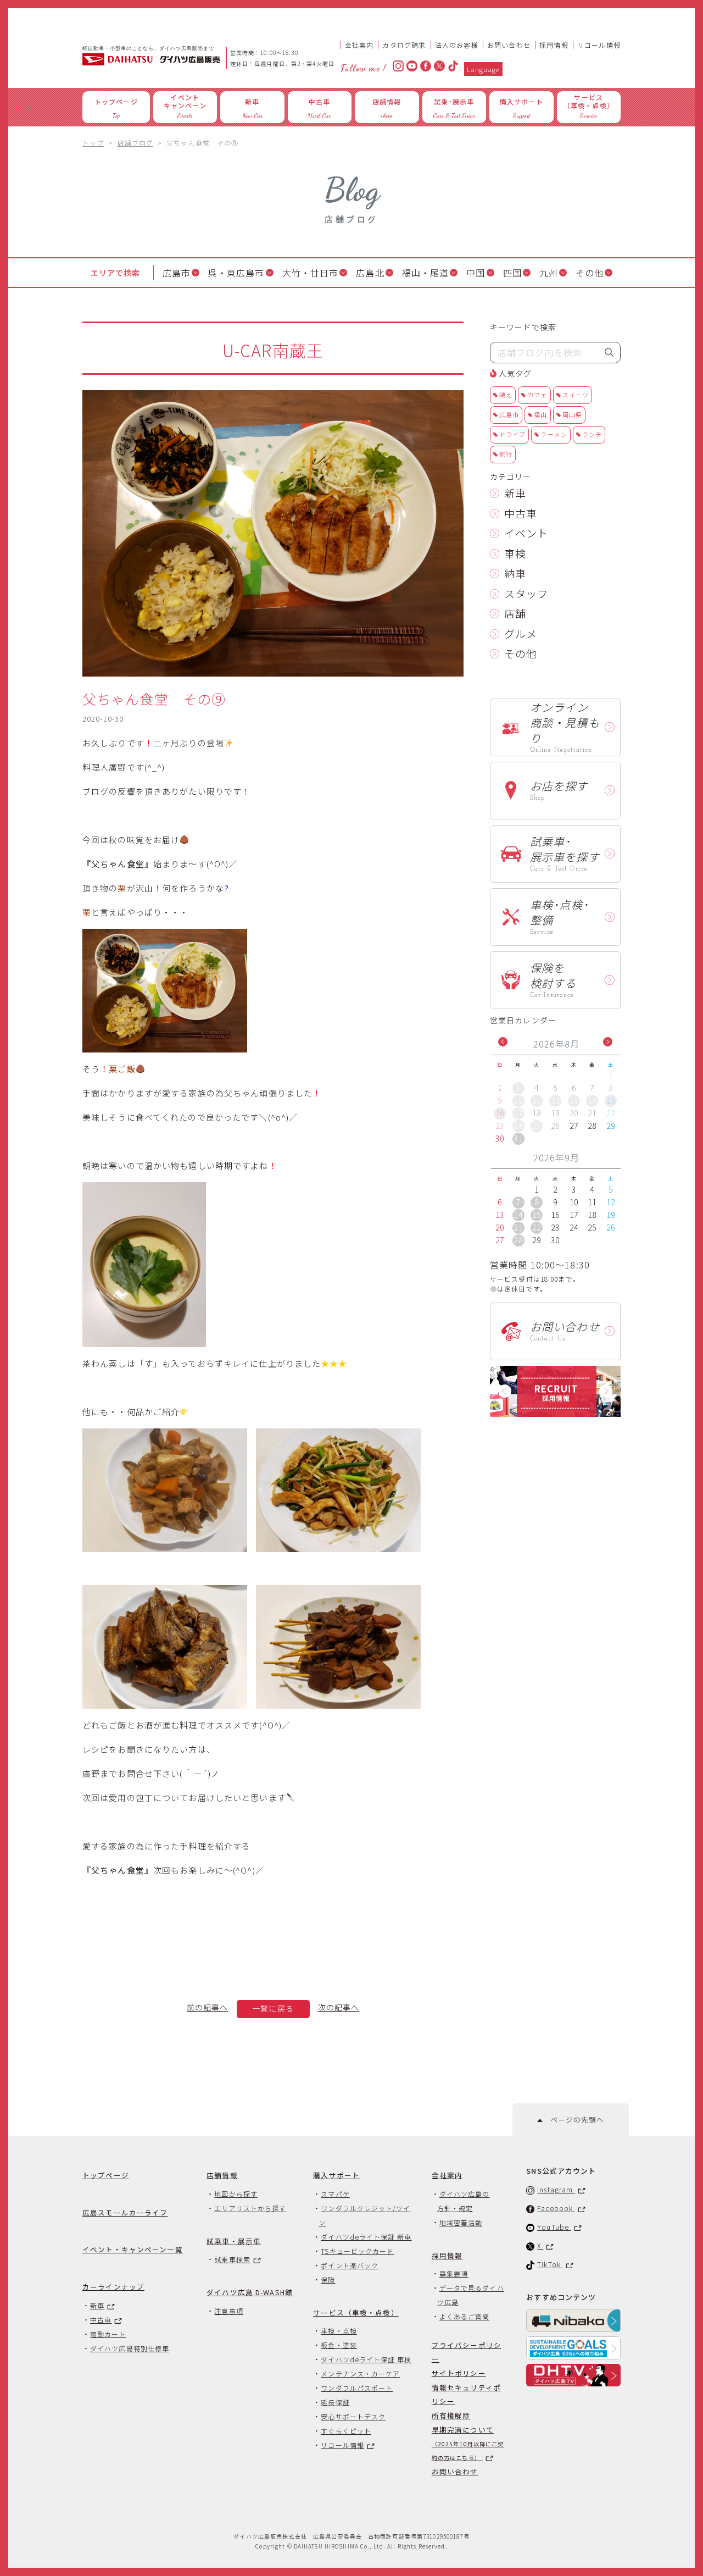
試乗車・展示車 (234, 2241)
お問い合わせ (509, 45)
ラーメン (554, 434)
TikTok (550, 2264)
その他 (590, 273)
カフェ (537, 395)
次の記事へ (339, 2007)
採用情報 (554, 45)
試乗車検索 (232, 2259)
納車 (515, 573)
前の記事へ (208, 2007)
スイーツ (576, 395)
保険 (328, 2279)
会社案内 (359, 45)
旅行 (506, 454)
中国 (476, 273)
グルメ (521, 633)
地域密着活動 (461, 2222)
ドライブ (512, 434)
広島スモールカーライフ (125, 2212)
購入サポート (336, 2175)
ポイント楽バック (350, 2265)
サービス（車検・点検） (356, 2312)
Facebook (556, 2208)
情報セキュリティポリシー (466, 2394)
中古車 (521, 513)
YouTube (554, 2227)
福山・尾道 (426, 273)
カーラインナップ (113, 2287)
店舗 (515, 613)
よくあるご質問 (465, 2316)
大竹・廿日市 (311, 273)
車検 (515, 553)
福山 (540, 414)
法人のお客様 (457, 45)
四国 (512, 273)
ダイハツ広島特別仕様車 (130, 2348)
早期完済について (468, 2443)
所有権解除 (451, 2415)
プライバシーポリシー (467, 2352)
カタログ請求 (404, 45)
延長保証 (335, 2402)
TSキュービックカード (357, 2251)
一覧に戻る (273, 2008)
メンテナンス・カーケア (360, 2373)
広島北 (370, 273)
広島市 (177, 273)
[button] (503, 1042)
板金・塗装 (339, 2345)
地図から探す (236, 2194)
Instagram (556, 2189)
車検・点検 (339, 2331)
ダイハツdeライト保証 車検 (366, 2359)
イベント (526, 533)
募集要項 (454, 2273)
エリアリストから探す (250, 2208)
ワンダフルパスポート (357, 2388)
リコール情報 (599, 45)
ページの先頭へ (573, 2120)
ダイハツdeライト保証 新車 (366, 2237)
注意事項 (228, 2311)
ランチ (592, 434)
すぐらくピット (346, 2431)
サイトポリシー (459, 2373)
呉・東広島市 (236, 273)
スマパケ (335, 2194)
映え (506, 395)
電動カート (108, 2334)
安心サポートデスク (353, 2416)
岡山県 (572, 414)
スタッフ (526, 593)
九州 (549, 273)
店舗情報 (222, 2175)
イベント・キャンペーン (133, 2249)
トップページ (106, 2175)
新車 (515, 493)
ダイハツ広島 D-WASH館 (250, 2292)
